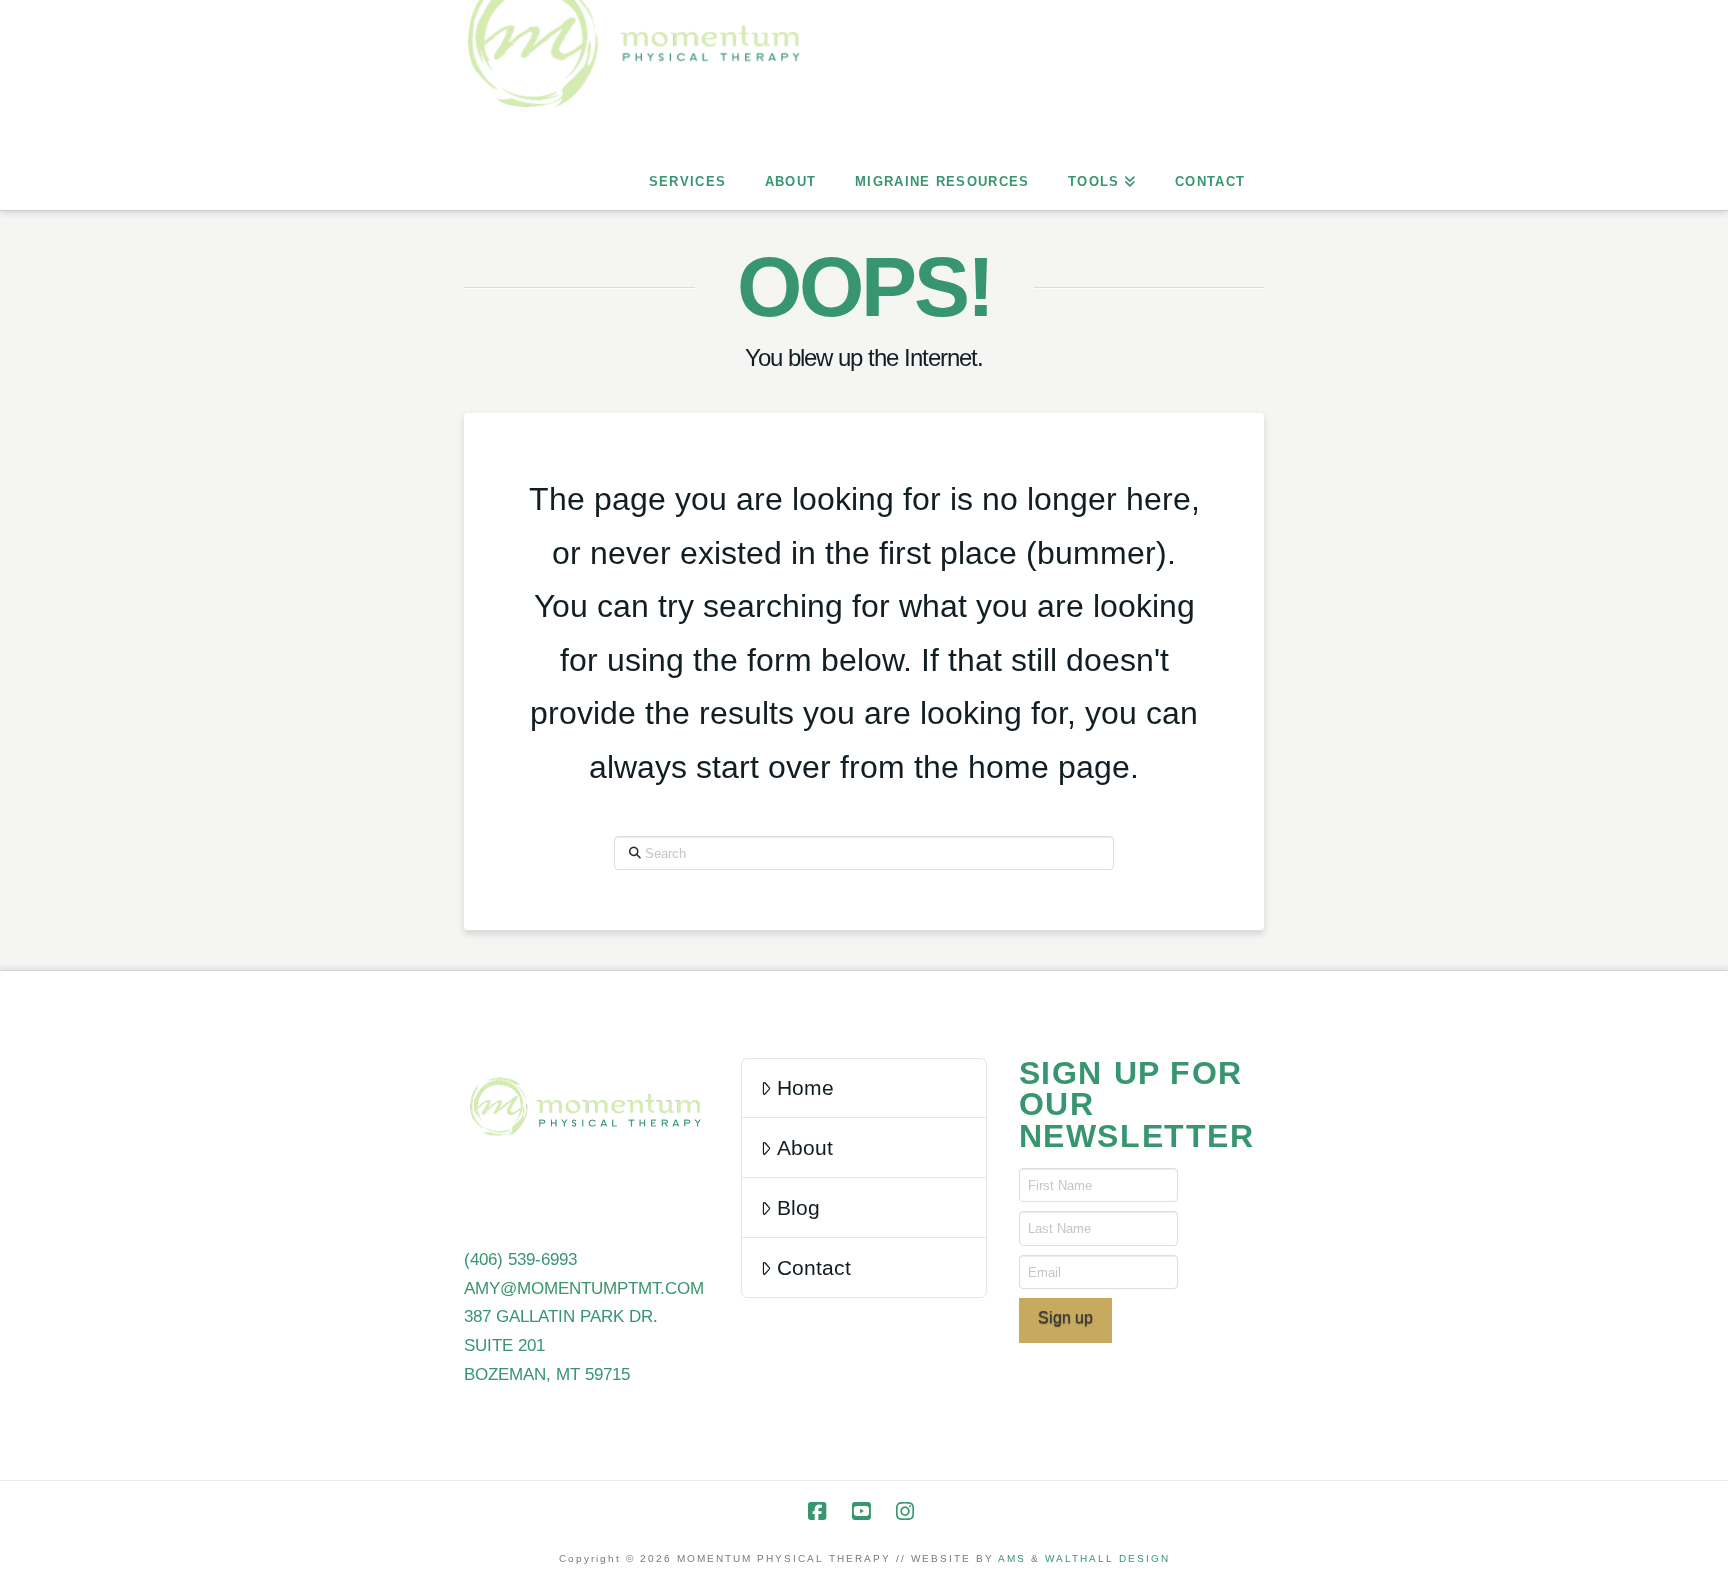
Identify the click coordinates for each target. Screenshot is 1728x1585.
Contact (814, 1267)
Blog (798, 1207)
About (805, 1147)
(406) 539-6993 (520, 1259)
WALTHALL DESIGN (1107, 1558)
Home (805, 1087)
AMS (1012, 1558)
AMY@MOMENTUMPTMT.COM (584, 1288)
